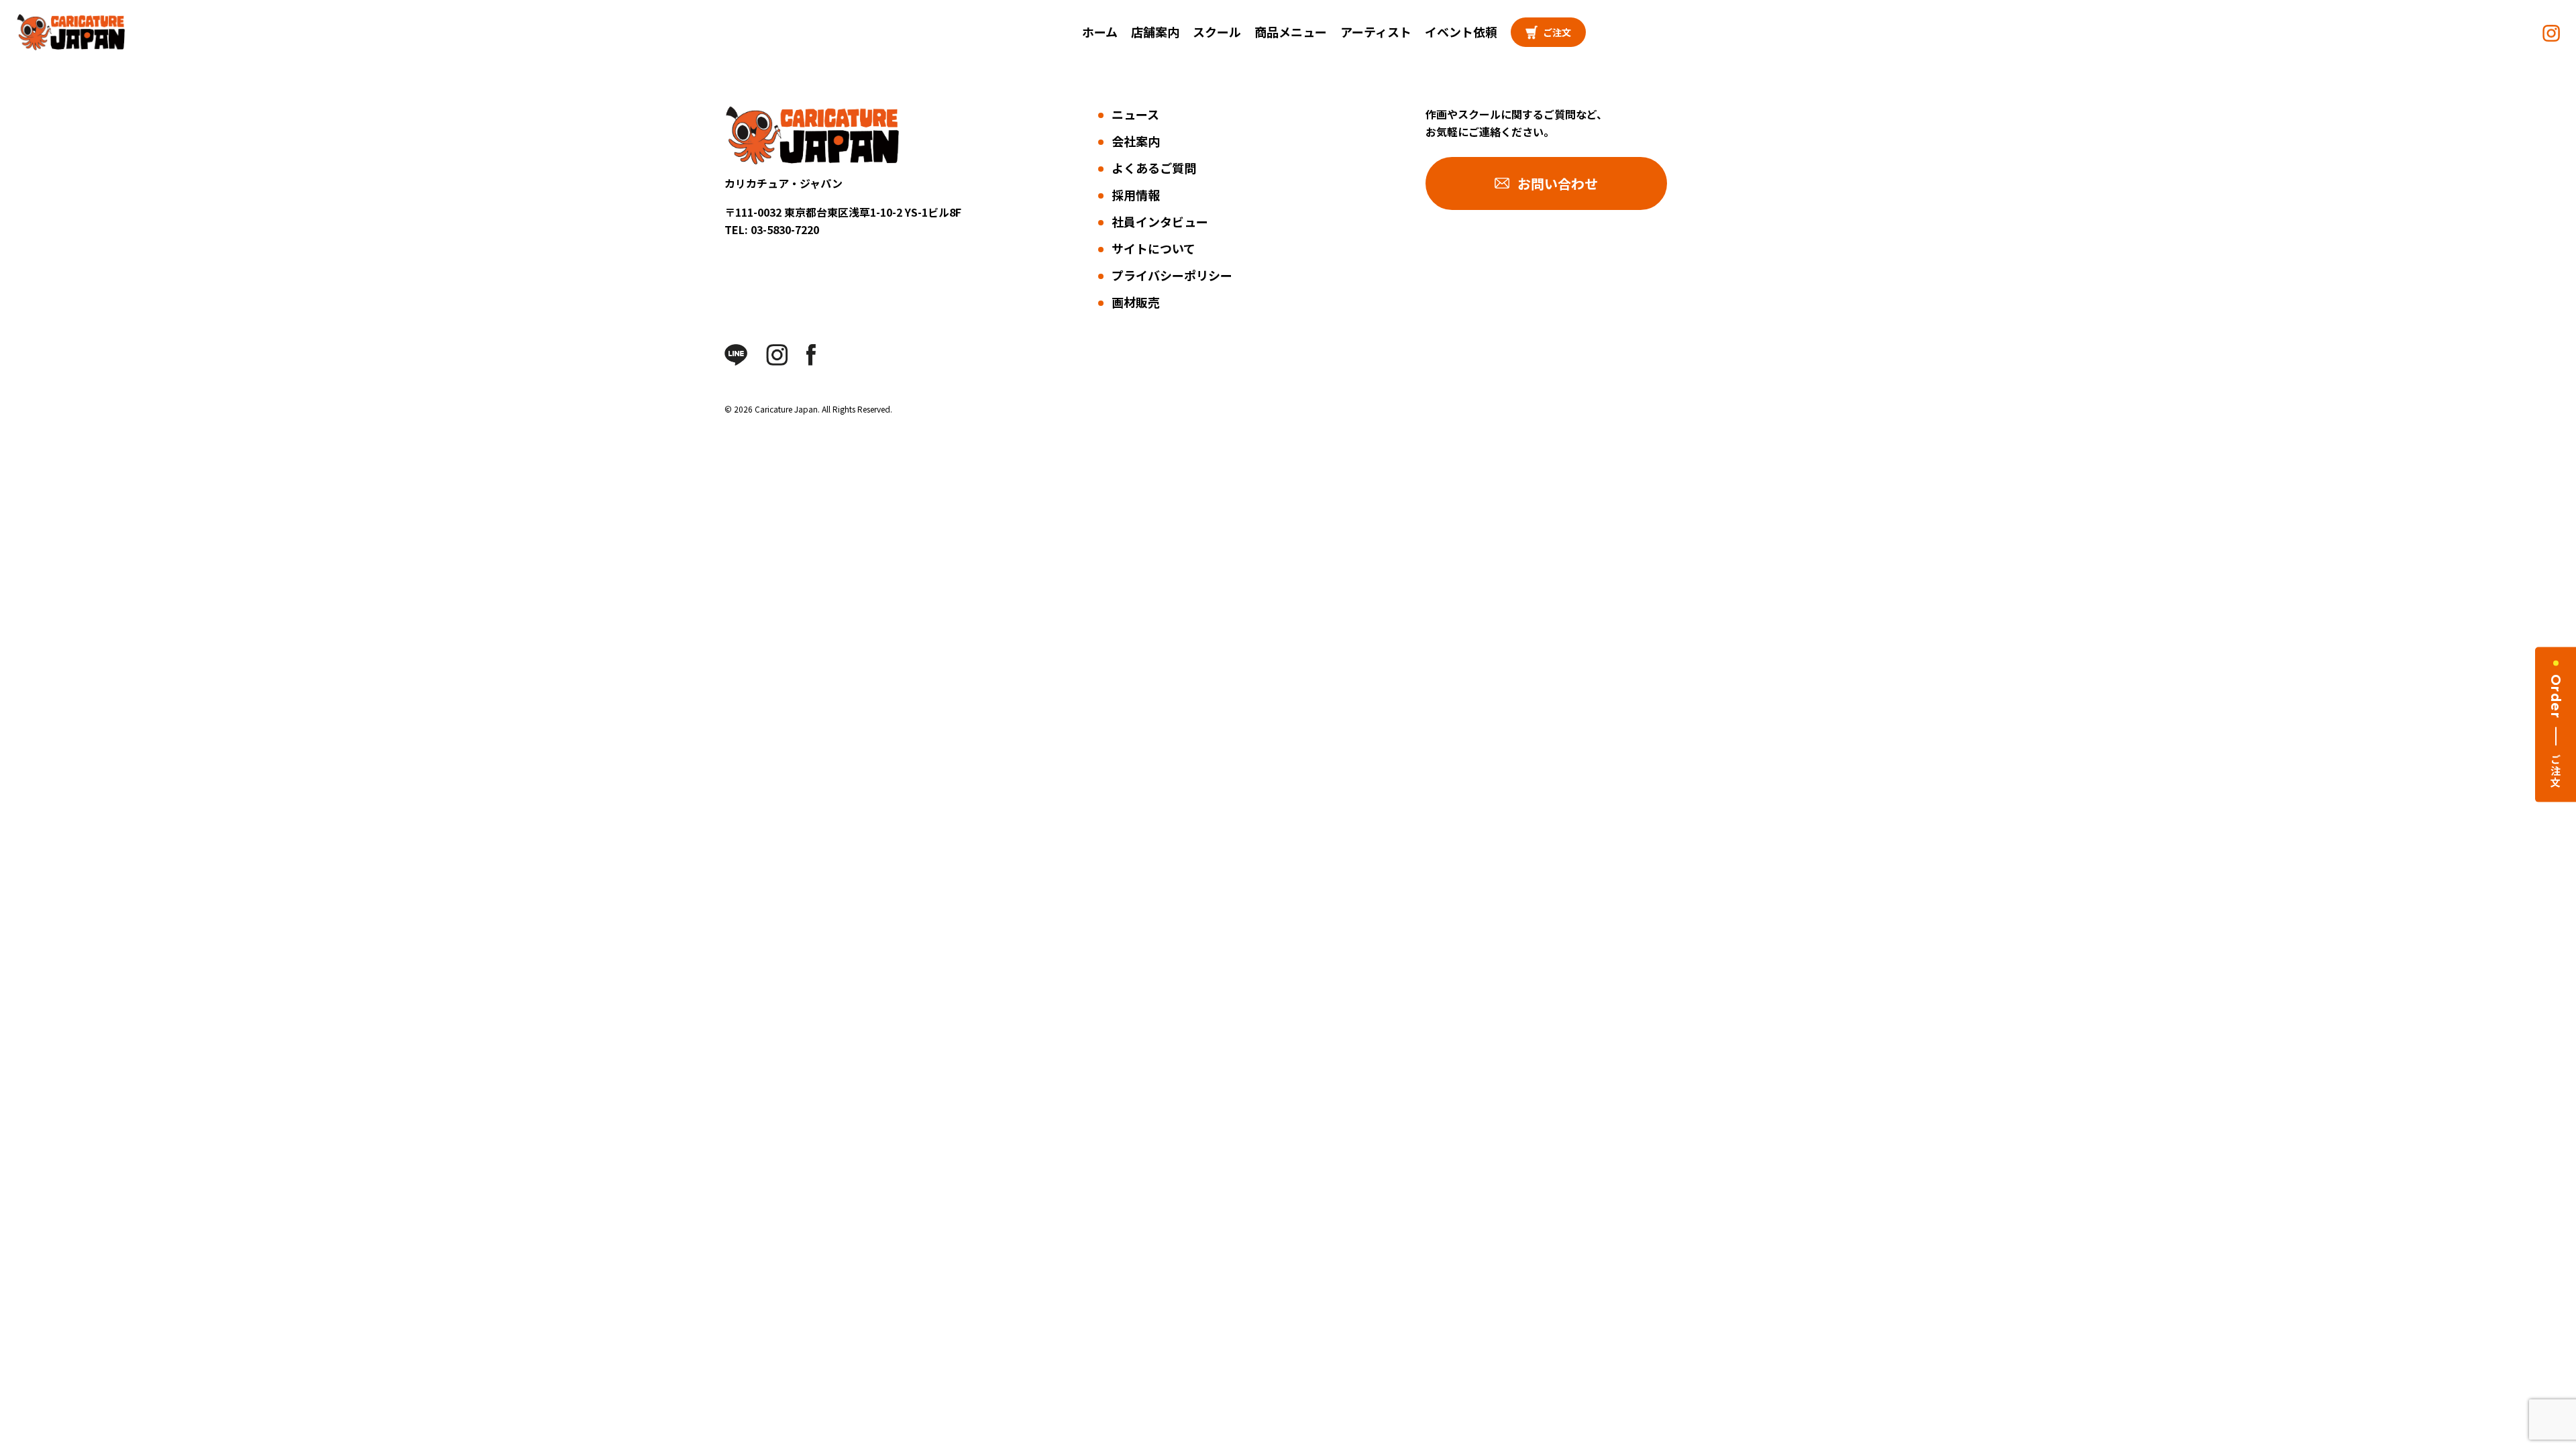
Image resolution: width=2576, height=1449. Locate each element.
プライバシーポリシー (1172, 275)
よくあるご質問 (1154, 168)
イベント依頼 (1461, 32)
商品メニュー (1291, 32)
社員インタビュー (1160, 221)
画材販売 (1136, 302)
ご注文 (1557, 32)
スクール (1217, 32)
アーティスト (1376, 32)
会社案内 (1136, 141)
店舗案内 (1155, 32)
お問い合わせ (1558, 183)
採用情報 (1136, 195)
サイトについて (1153, 248)
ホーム (1100, 32)
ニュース (1135, 114)
